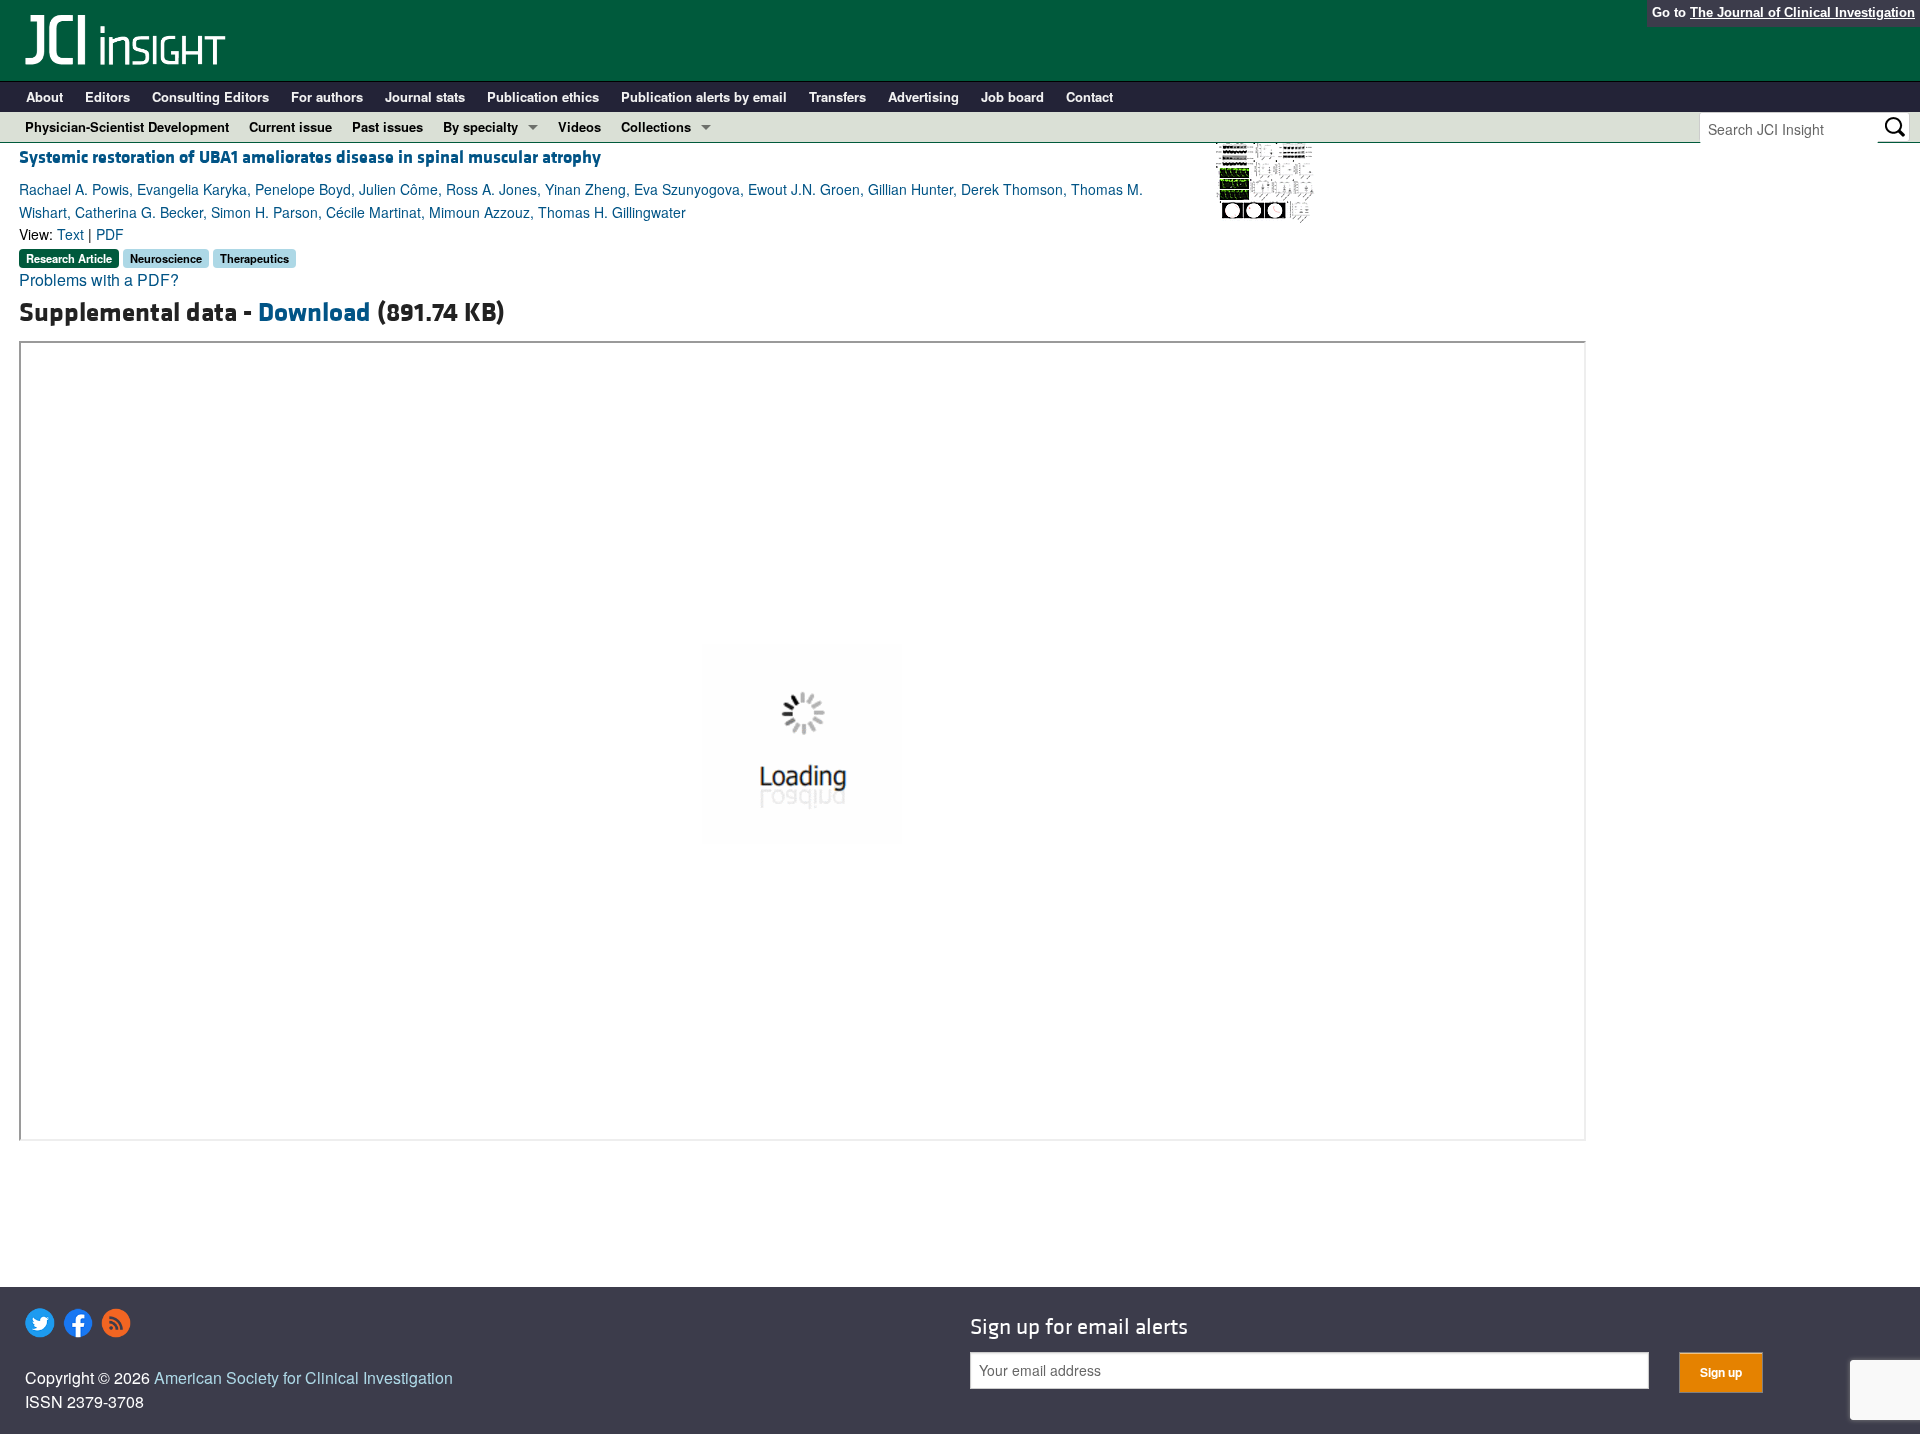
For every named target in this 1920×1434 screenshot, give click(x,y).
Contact (1089, 96)
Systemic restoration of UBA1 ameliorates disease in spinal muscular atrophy (310, 157)
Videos (579, 126)
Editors (107, 96)
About (44, 96)
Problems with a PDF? (99, 279)
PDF (110, 234)
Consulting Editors (210, 96)
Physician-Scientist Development (127, 126)
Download (314, 313)
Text (70, 234)
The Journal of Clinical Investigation (1802, 12)
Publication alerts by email (704, 96)
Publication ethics (543, 96)
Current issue (290, 126)
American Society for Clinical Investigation (303, 1377)
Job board (1012, 96)
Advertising (923, 96)
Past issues (387, 126)
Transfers (837, 96)
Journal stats (425, 96)
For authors (327, 96)
